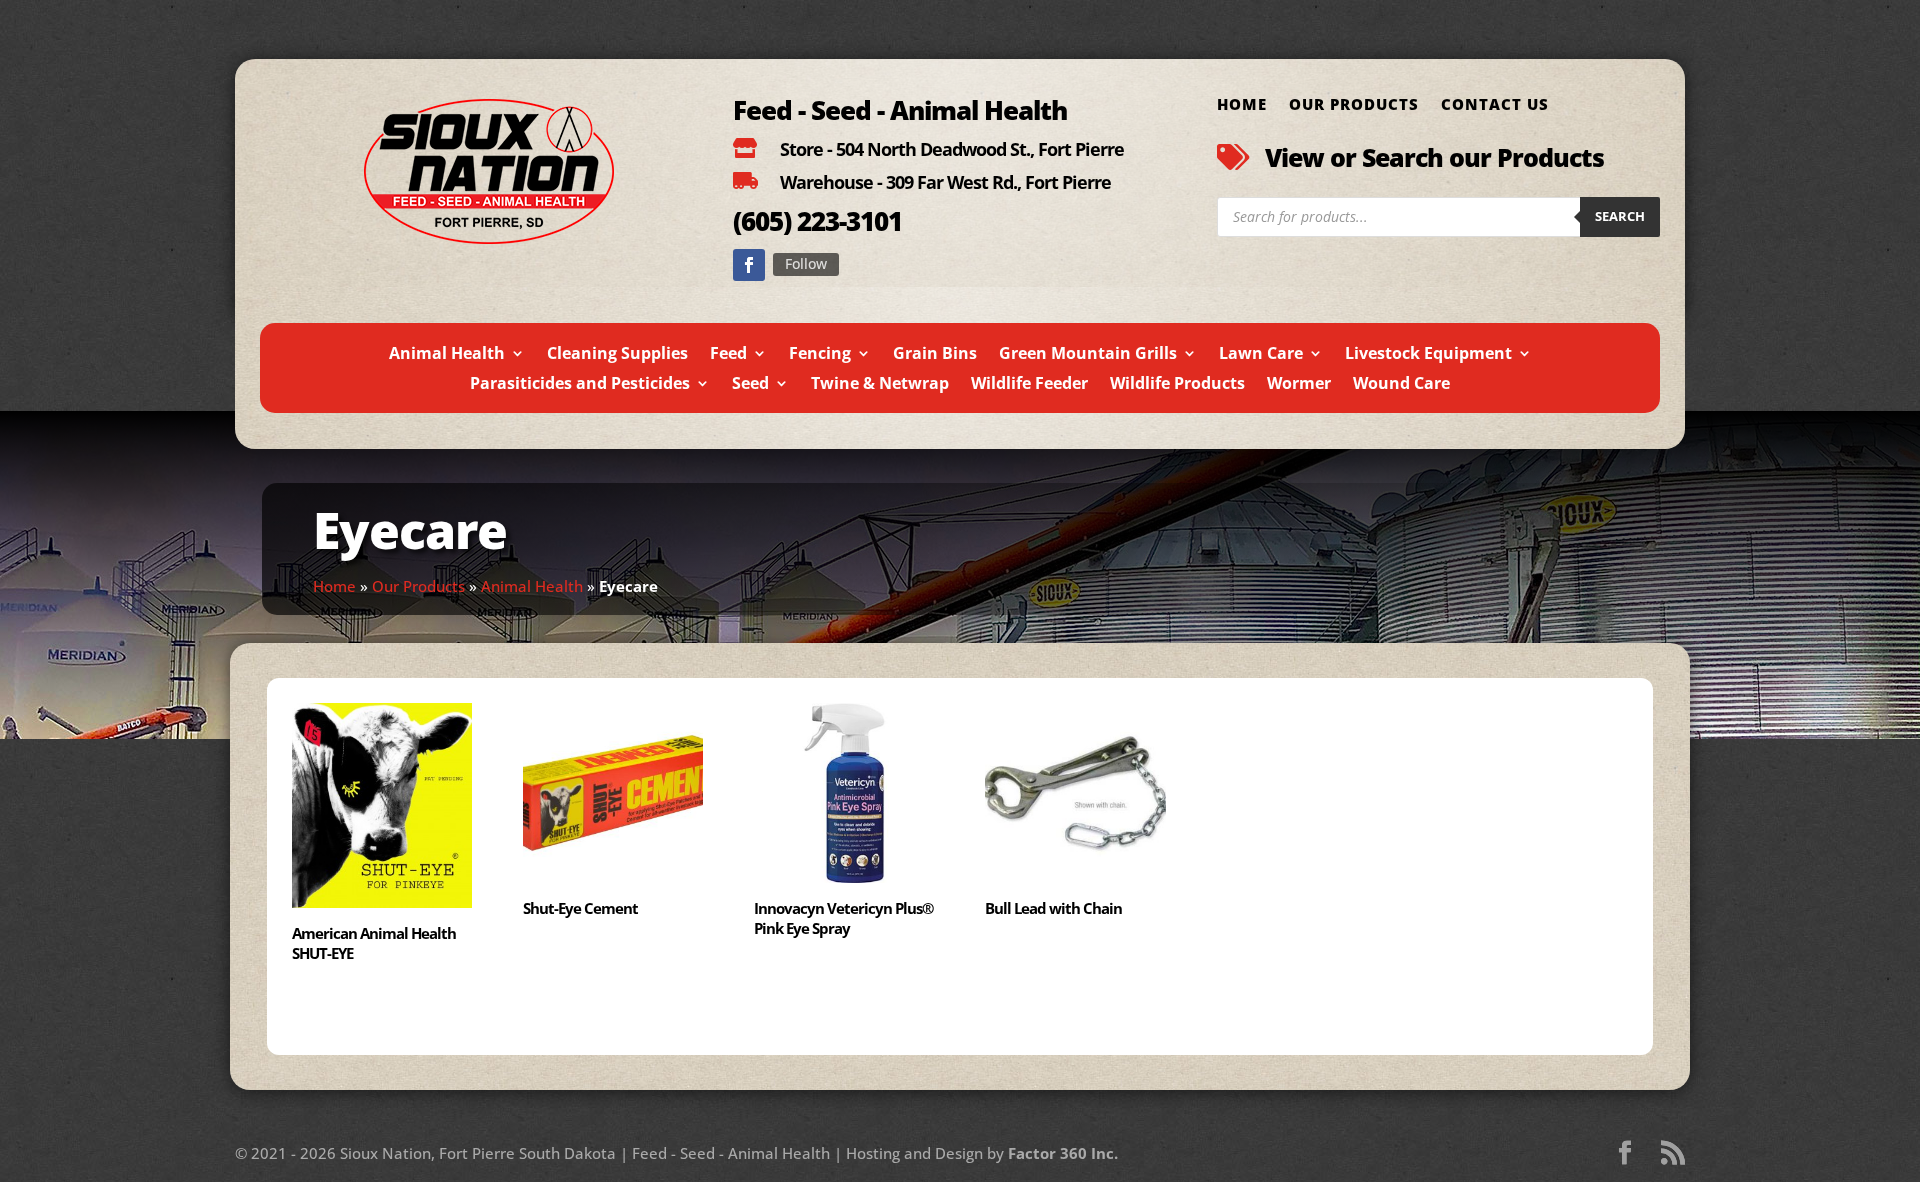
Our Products (1354, 105)
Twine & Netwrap (880, 385)
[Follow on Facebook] (749, 265)
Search (1620, 216)
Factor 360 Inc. (1063, 1153)
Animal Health (447, 355)
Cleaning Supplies (617, 355)
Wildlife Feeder (1029, 385)
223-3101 (846, 221)
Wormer (1299, 385)
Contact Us (1495, 105)
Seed (750, 385)
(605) (762, 221)
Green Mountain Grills (1088, 355)
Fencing (820, 355)
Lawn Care (1261, 355)
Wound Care (1401, 385)
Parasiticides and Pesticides (580, 385)
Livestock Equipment (1428, 355)
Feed (728, 355)
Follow (806, 263)
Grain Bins (935, 355)
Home (1242, 105)
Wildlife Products (1177, 385)
